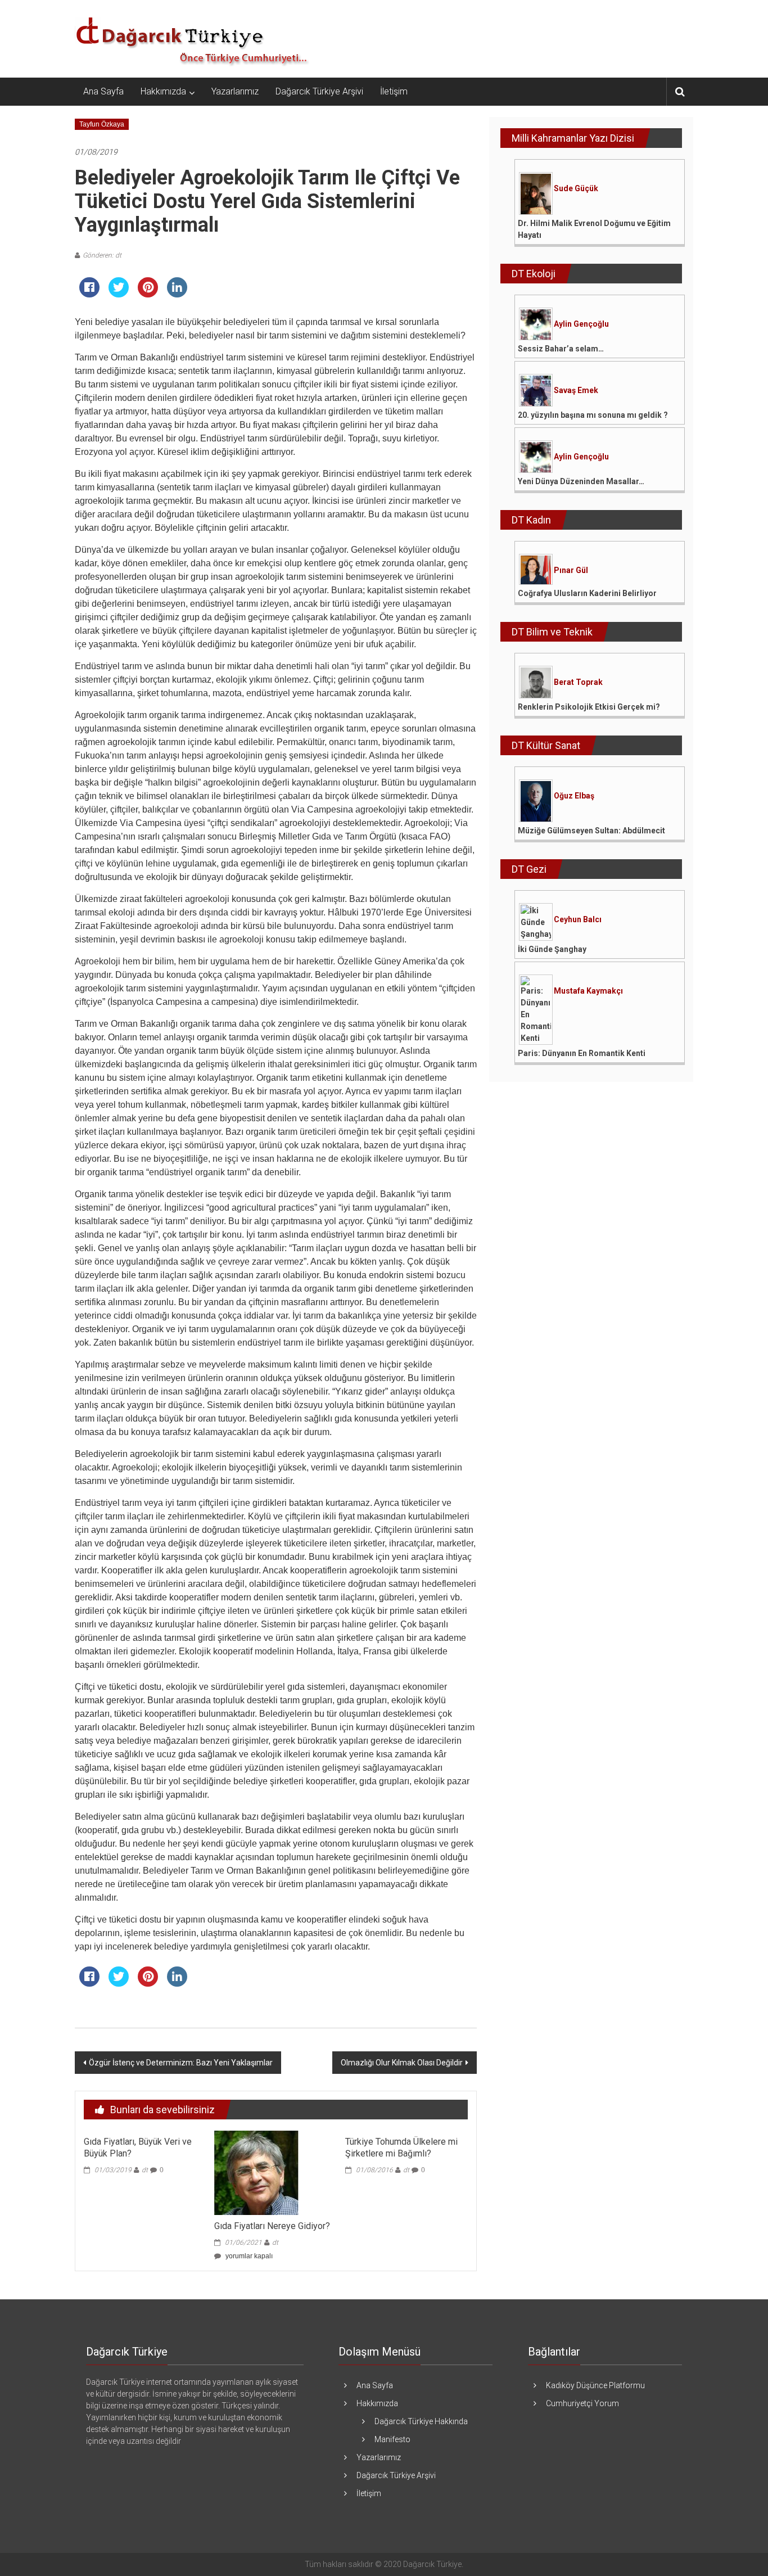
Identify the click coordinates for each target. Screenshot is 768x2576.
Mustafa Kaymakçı (588, 991)
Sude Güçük (576, 188)
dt (145, 2170)
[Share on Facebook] (89, 294)
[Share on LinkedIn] (177, 294)
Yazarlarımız (235, 91)
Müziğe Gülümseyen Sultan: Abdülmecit (591, 831)
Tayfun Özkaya (102, 124)
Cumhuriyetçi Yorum (582, 2403)
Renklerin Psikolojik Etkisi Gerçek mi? (589, 707)
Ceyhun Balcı (578, 919)
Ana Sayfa (103, 91)
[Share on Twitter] (119, 294)
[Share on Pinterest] (148, 294)
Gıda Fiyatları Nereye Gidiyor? (272, 2226)
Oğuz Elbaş (574, 796)
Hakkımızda (163, 91)
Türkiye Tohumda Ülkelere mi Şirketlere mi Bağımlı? (401, 2148)
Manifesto (392, 2439)
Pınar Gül (571, 570)
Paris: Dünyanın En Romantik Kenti (582, 1053)
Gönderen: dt (102, 255)
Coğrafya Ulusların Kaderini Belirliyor (587, 593)
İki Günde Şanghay (552, 949)
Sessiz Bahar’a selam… (561, 349)
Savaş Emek (576, 390)
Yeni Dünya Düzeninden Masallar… (581, 481)
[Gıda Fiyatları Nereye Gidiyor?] (256, 2172)
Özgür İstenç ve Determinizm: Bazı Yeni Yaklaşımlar (181, 2063)
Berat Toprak (578, 682)
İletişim (394, 91)
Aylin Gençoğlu (581, 324)
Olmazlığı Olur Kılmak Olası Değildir (402, 2063)
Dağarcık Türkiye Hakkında (421, 2421)
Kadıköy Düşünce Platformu (595, 2385)
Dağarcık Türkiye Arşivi (319, 91)
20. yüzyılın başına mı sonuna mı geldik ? (593, 415)
